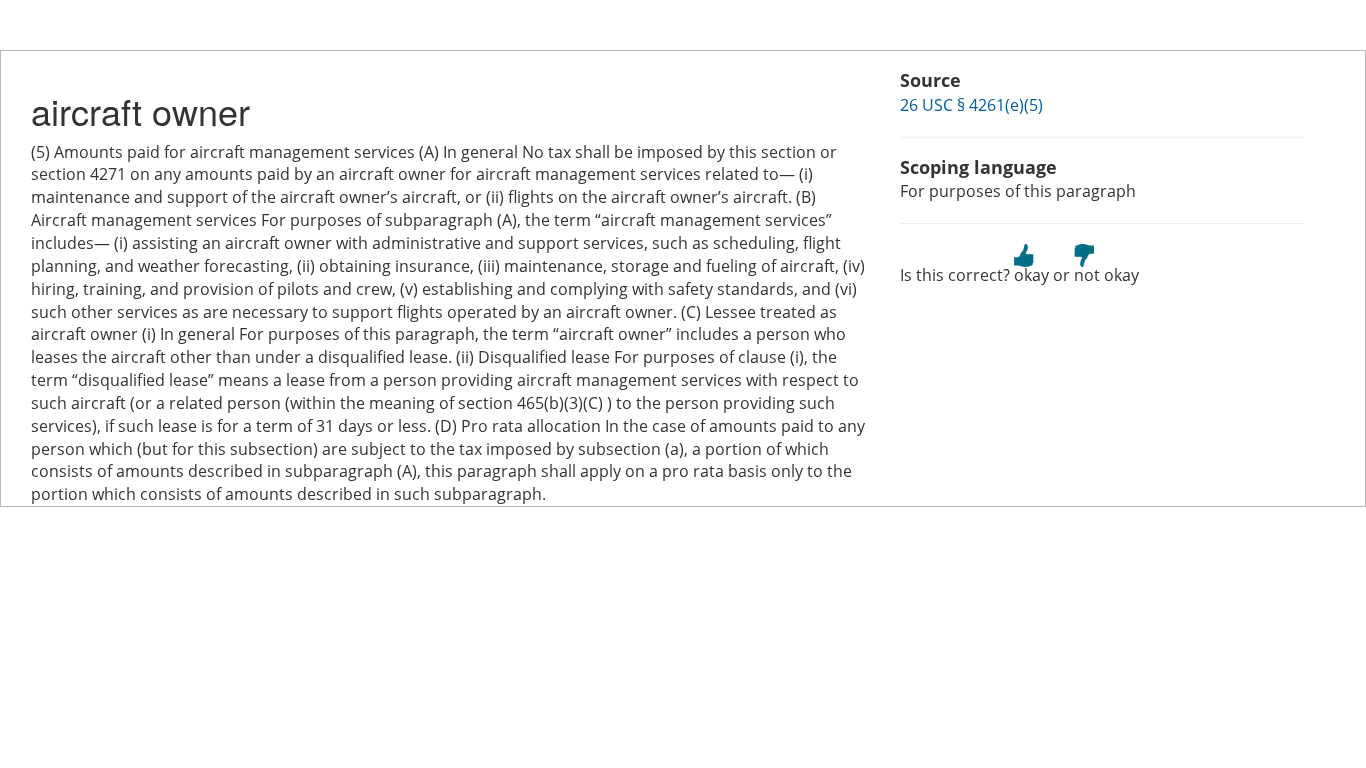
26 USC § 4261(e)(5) (971, 105)
